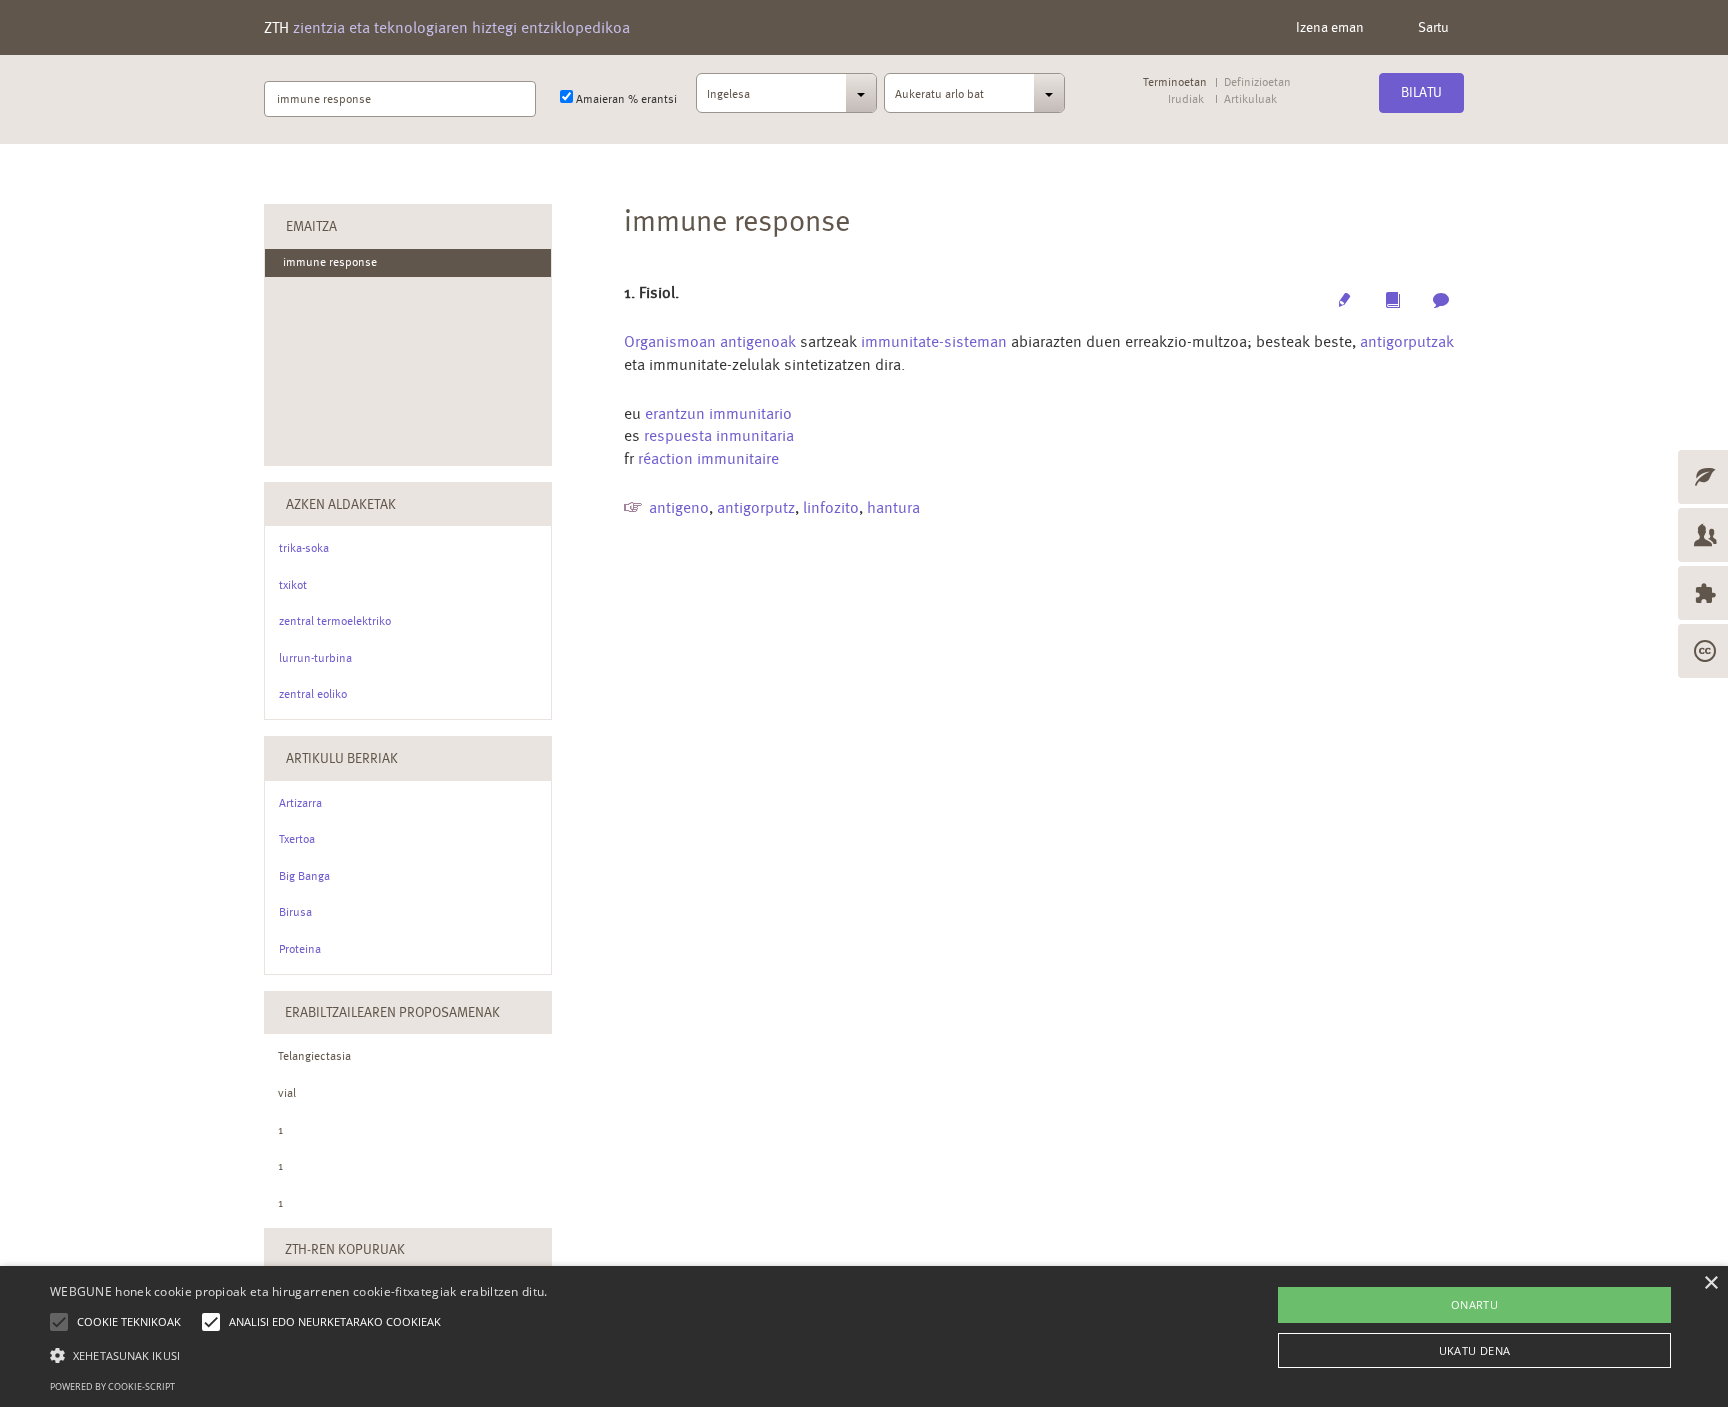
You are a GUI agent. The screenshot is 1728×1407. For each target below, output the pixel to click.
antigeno (679, 507)
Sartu (1433, 27)
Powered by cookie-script (112, 1386)
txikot (293, 585)
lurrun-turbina (315, 658)
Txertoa (297, 839)
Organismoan (670, 341)
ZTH (447, 27)
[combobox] (786, 99)
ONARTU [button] (1474, 1304)
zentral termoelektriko (335, 621)
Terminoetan (1175, 82)
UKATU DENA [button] (1475, 1350)
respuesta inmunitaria (719, 435)
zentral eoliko (313, 694)
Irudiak (1186, 99)
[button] (299, 1354)
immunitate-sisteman (934, 341)
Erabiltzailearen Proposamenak (392, 1012)
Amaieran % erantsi (625, 99)
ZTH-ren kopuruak (345, 1249)
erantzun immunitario (718, 413)
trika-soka (304, 548)
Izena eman (1330, 27)
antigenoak (758, 341)
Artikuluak (1250, 99)
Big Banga (304, 876)
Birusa (295, 912)
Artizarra (300, 803)
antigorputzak (1407, 341)
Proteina (300, 949)
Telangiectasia (314, 1056)
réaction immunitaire (708, 458)
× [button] (1710, 1283)
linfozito (831, 507)
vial (287, 1093)
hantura (893, 507)
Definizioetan (1257, 82)
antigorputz (756, 507)
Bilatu (1421, 92)
